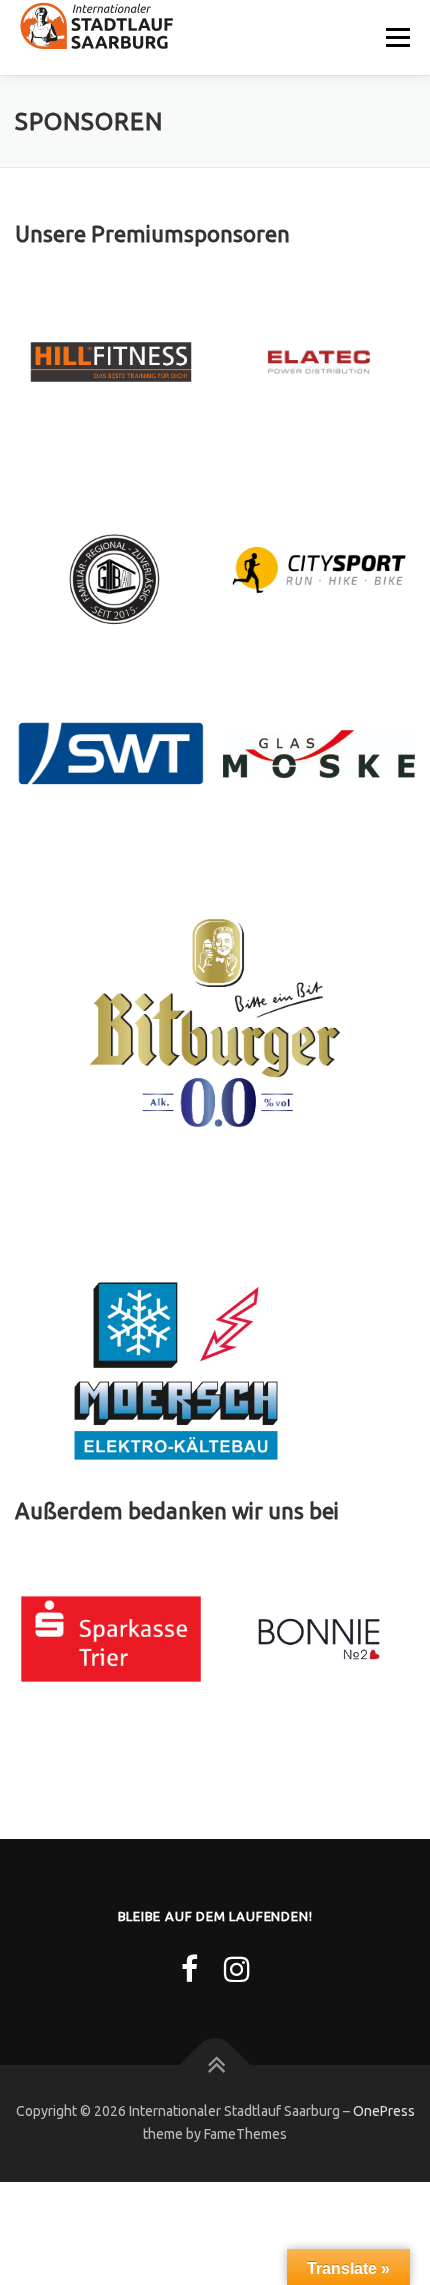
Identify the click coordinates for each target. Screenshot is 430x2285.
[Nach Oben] (215, 2064)
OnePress (384, 2111)
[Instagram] (237, 1969)
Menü (396, 37)
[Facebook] (189, 1969)
